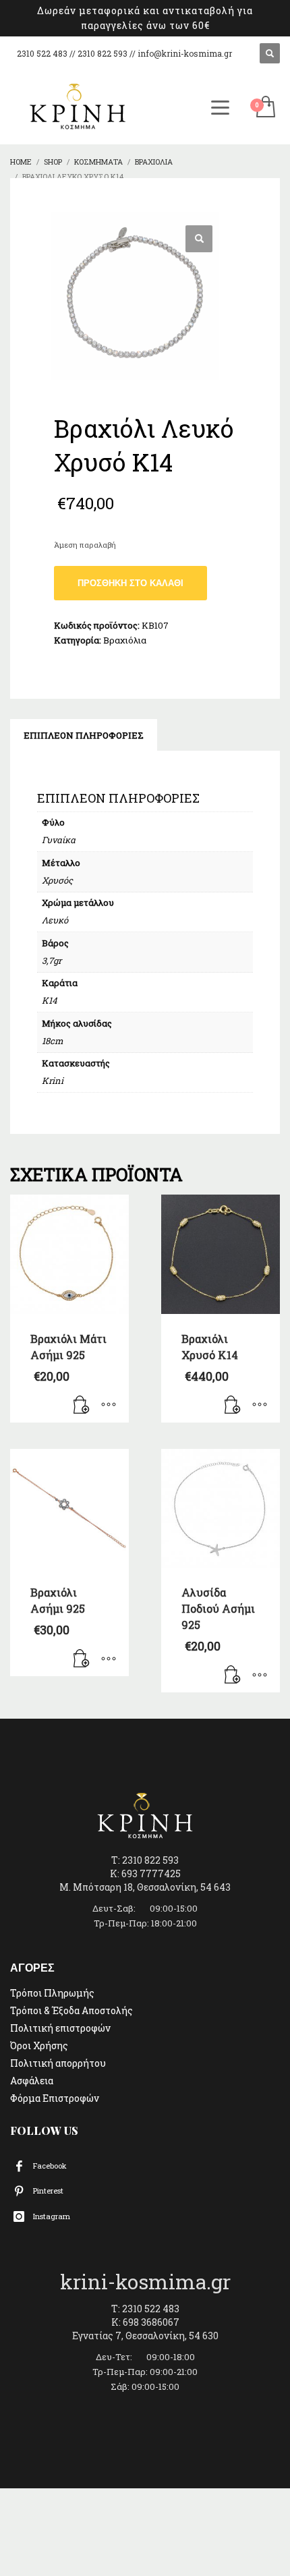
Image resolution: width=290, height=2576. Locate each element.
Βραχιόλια (125, 640)
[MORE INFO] (109, 1406)
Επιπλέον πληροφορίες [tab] (84, 735)
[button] (199, 239)
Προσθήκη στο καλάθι (130, 583)
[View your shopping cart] (265, 108)
